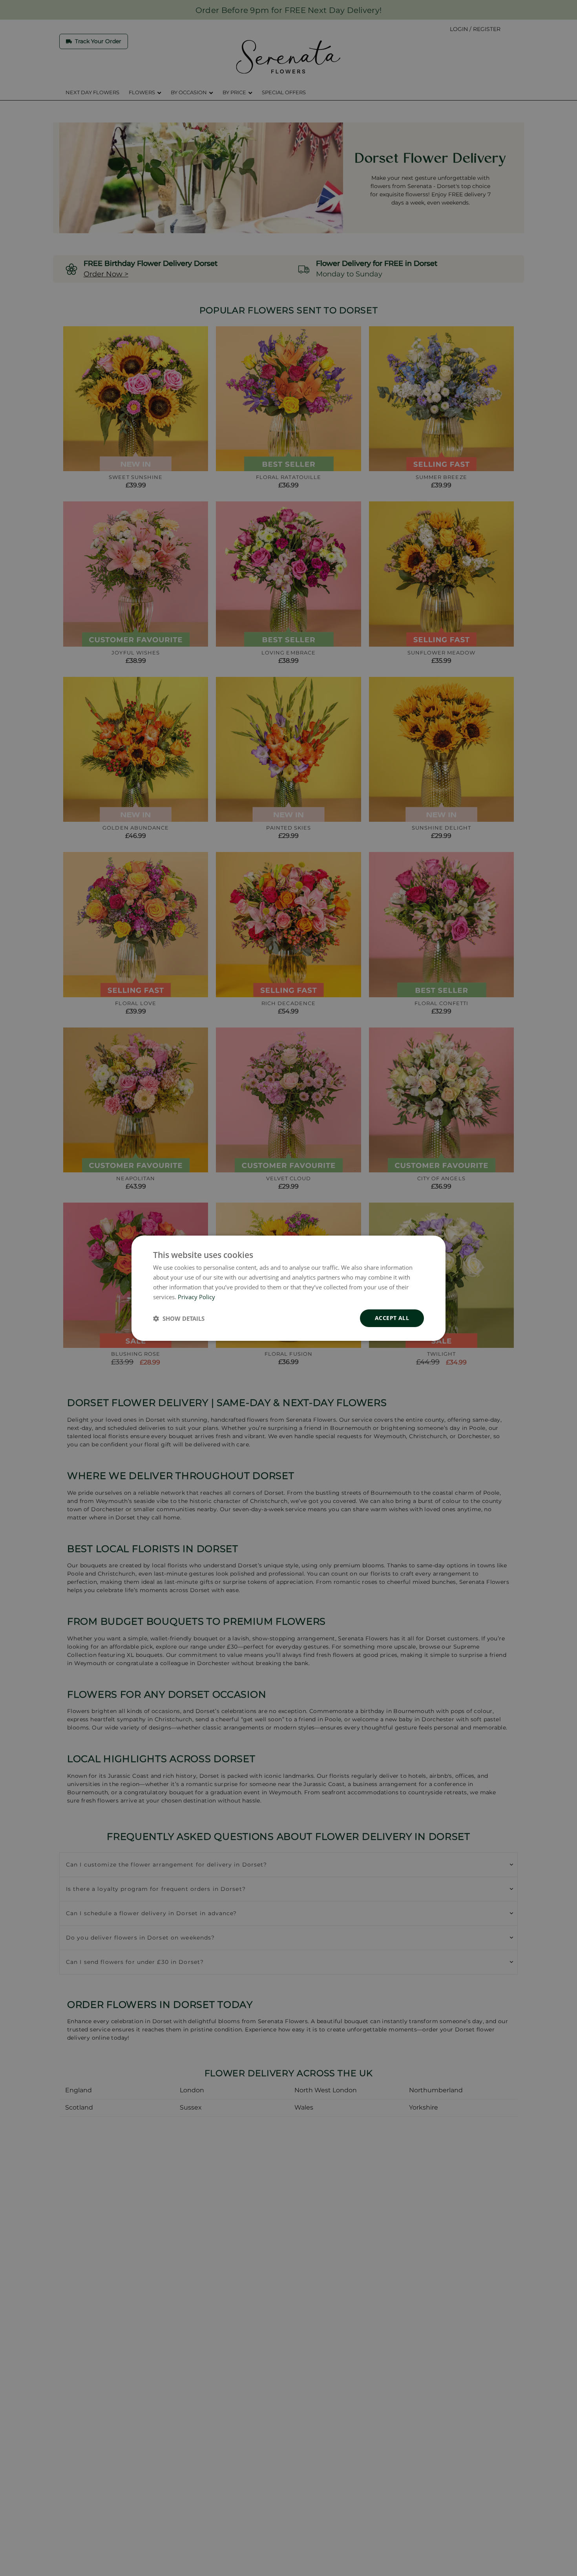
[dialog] (288, 1288)
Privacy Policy (196, 1296)
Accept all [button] (392, 1318)
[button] (179, 1318)
